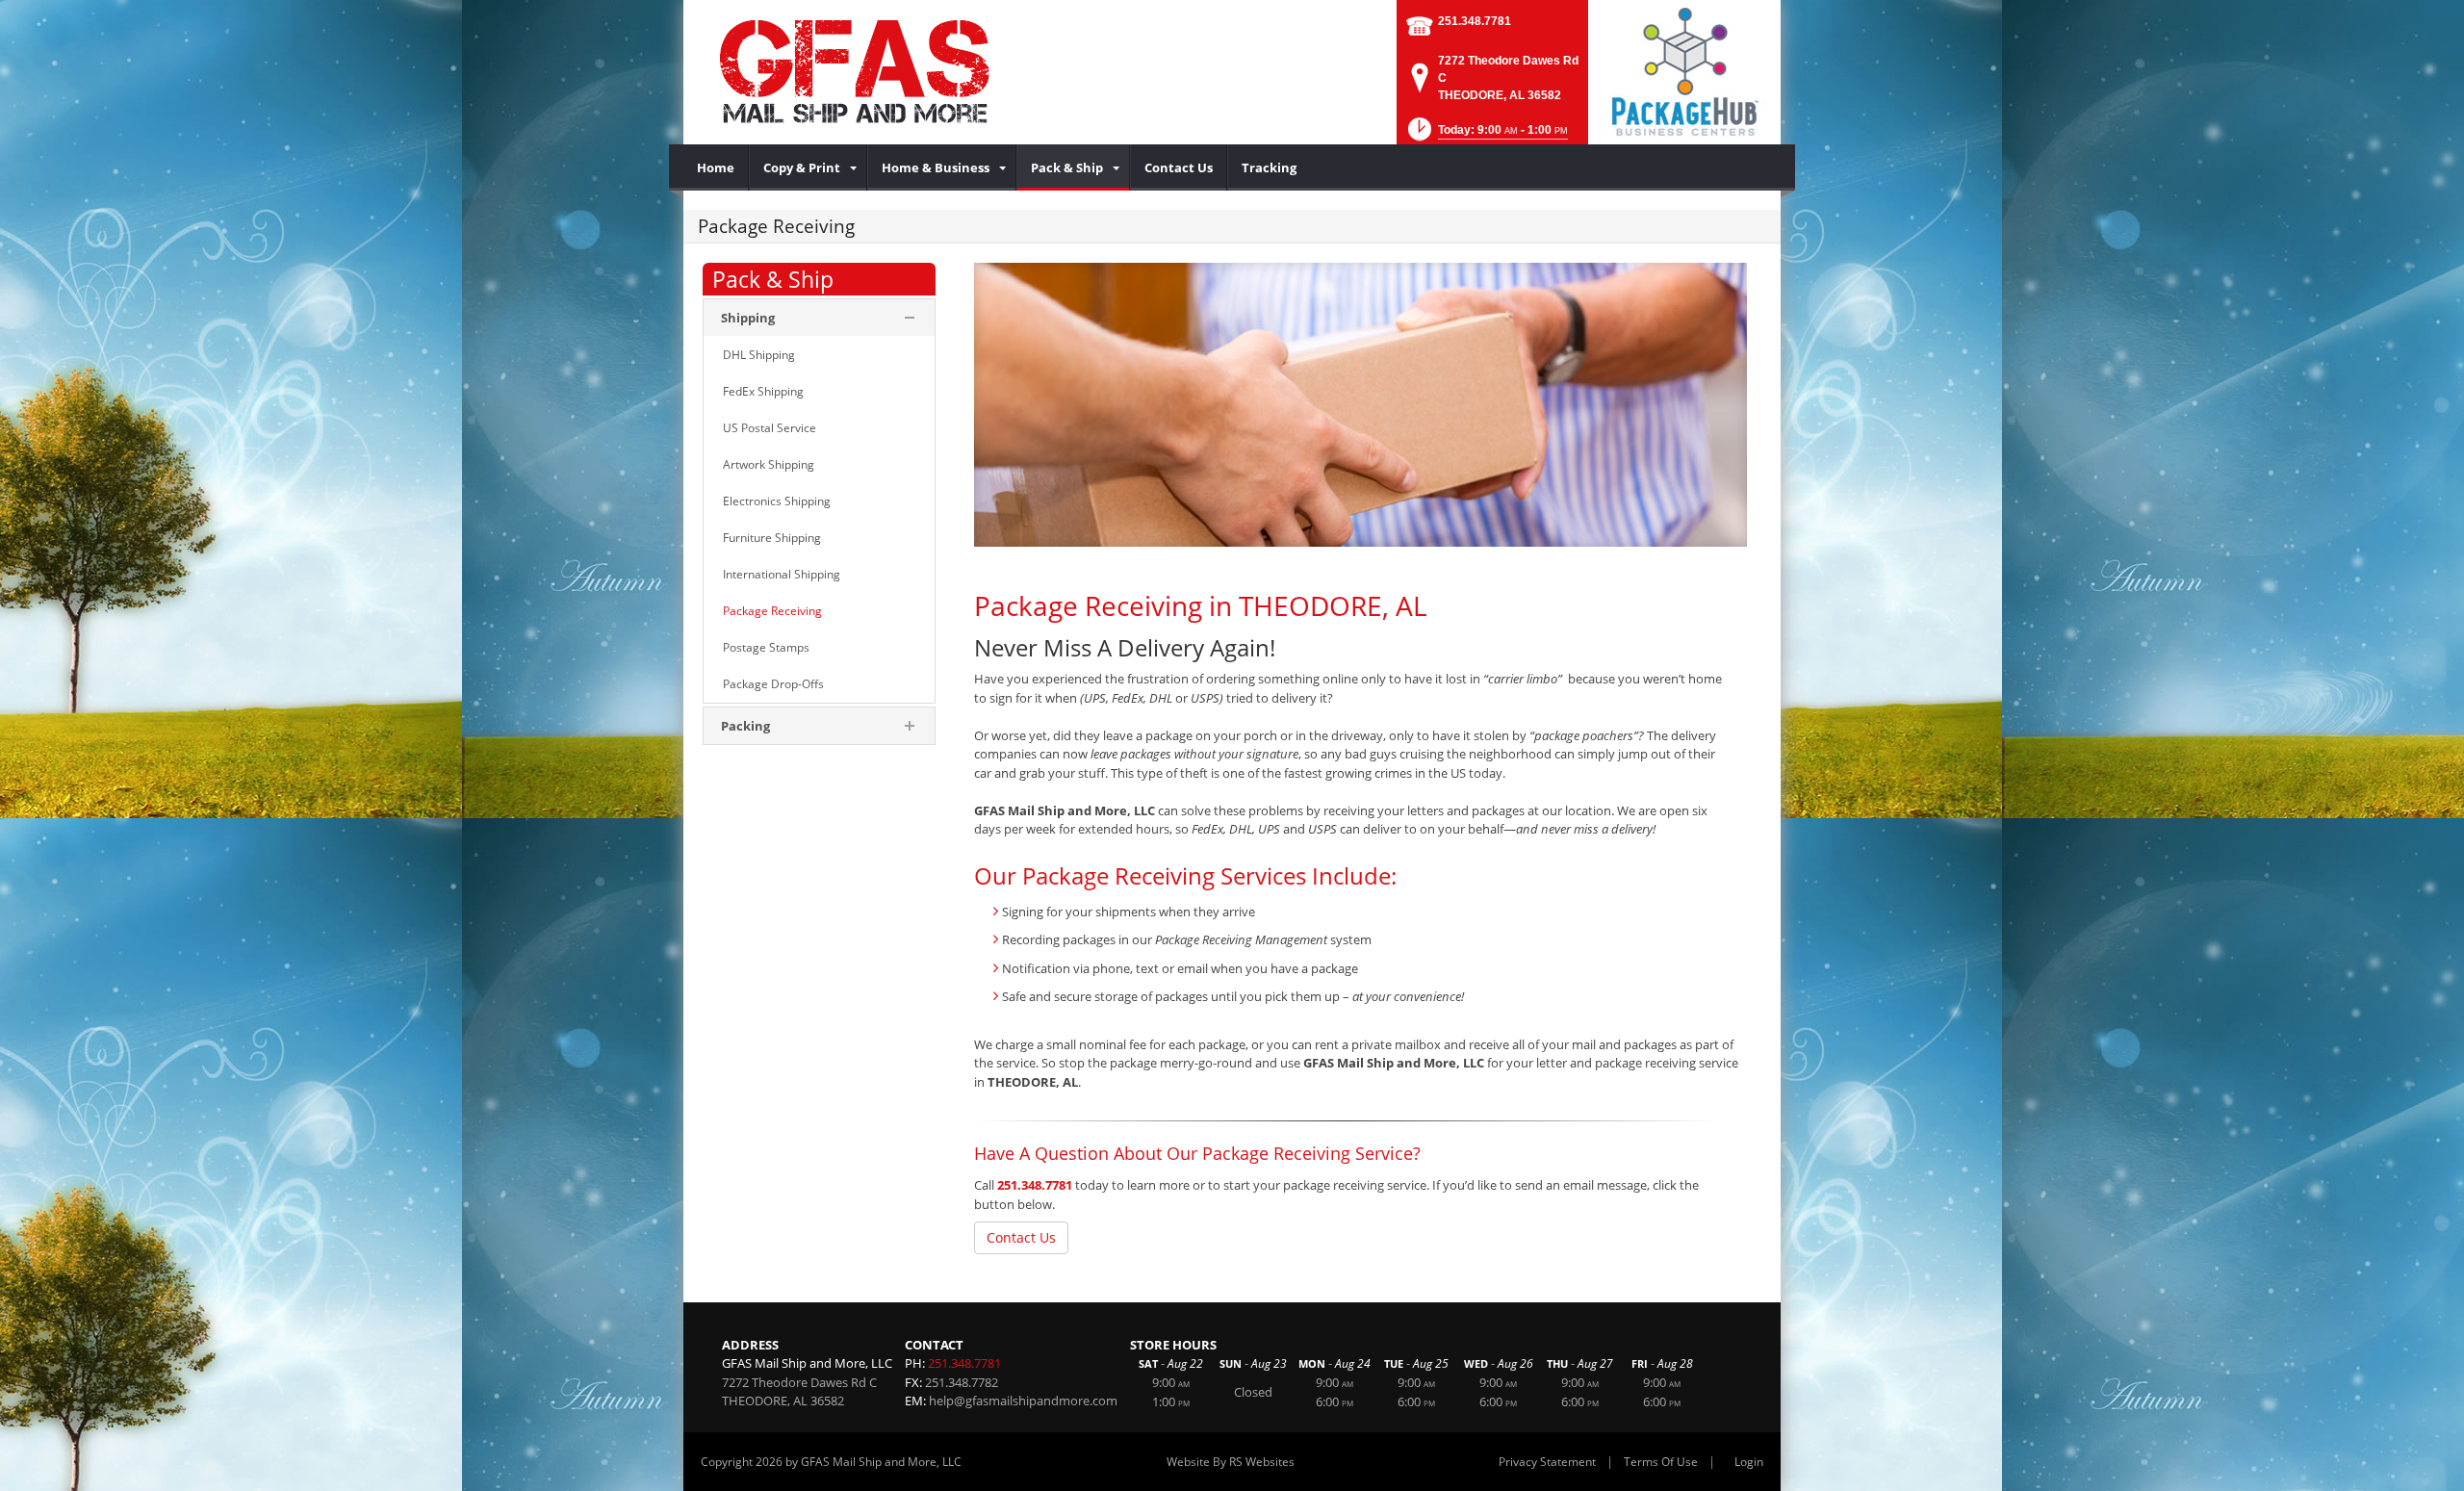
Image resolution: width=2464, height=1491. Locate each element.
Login (1749, 1462)
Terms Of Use (1661, 1462)
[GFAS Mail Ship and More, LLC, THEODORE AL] (914, 72)
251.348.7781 (1475, 21)
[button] (1486, 135)
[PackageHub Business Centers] (1684, 70)
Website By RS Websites (1231, 1462)
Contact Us (1021, 1237)
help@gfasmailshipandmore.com (1023, 1401)
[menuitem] (716, 167)
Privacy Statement (1547, 1462)
